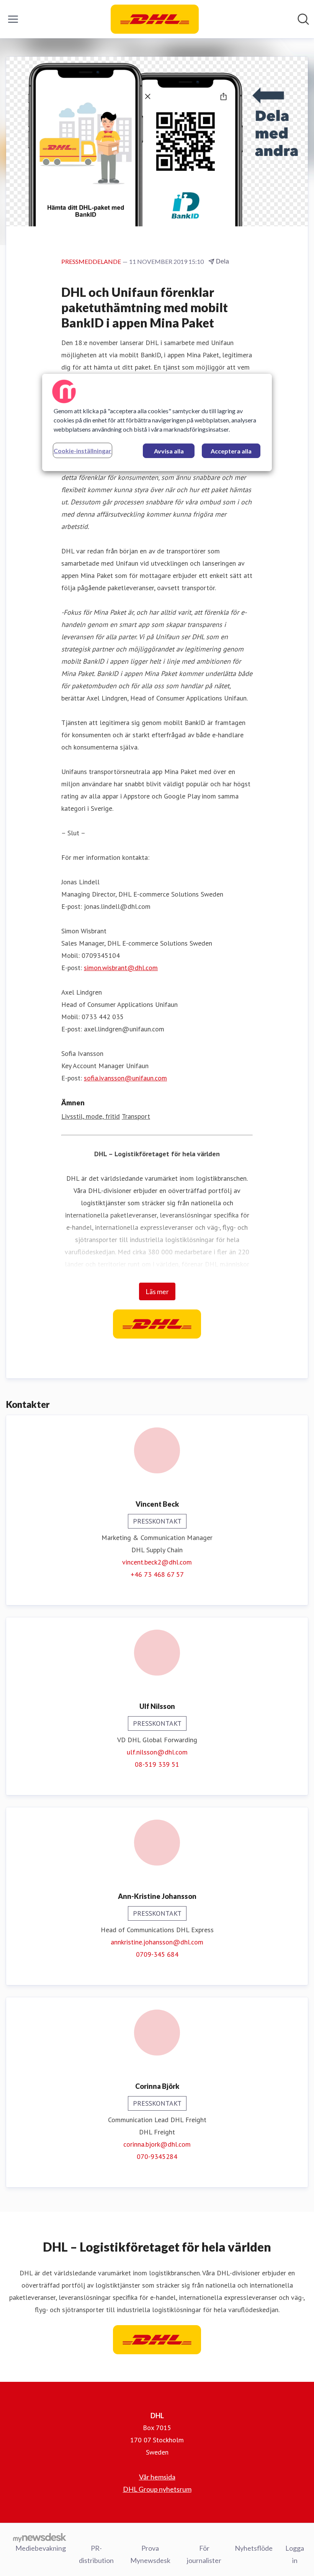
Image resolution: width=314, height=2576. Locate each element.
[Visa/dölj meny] (13, 19)
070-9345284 (157, 2156)
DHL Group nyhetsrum (157, 2489)
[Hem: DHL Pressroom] (155, 19)
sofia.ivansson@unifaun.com (125, 1078)
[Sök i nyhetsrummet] (303, 19)
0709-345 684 (157, 1954)
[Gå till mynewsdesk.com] (40, 2537)
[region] (157, 422)
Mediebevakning (41, 2548)
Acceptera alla (231, 451)
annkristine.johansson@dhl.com (157, 1942)
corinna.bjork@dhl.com (157, 2144)
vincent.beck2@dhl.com (157, 1562)
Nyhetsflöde (254, 2548)
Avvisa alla (169, 451)
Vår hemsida (157, 2477)
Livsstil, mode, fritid (91, 1116)
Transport (136, 1116)
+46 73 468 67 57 (157, 1574)
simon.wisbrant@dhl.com (121, 968)
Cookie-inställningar (83, 451)
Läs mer (157, 1291)
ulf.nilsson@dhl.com (157, 1752)
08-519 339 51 (157, 1764)
